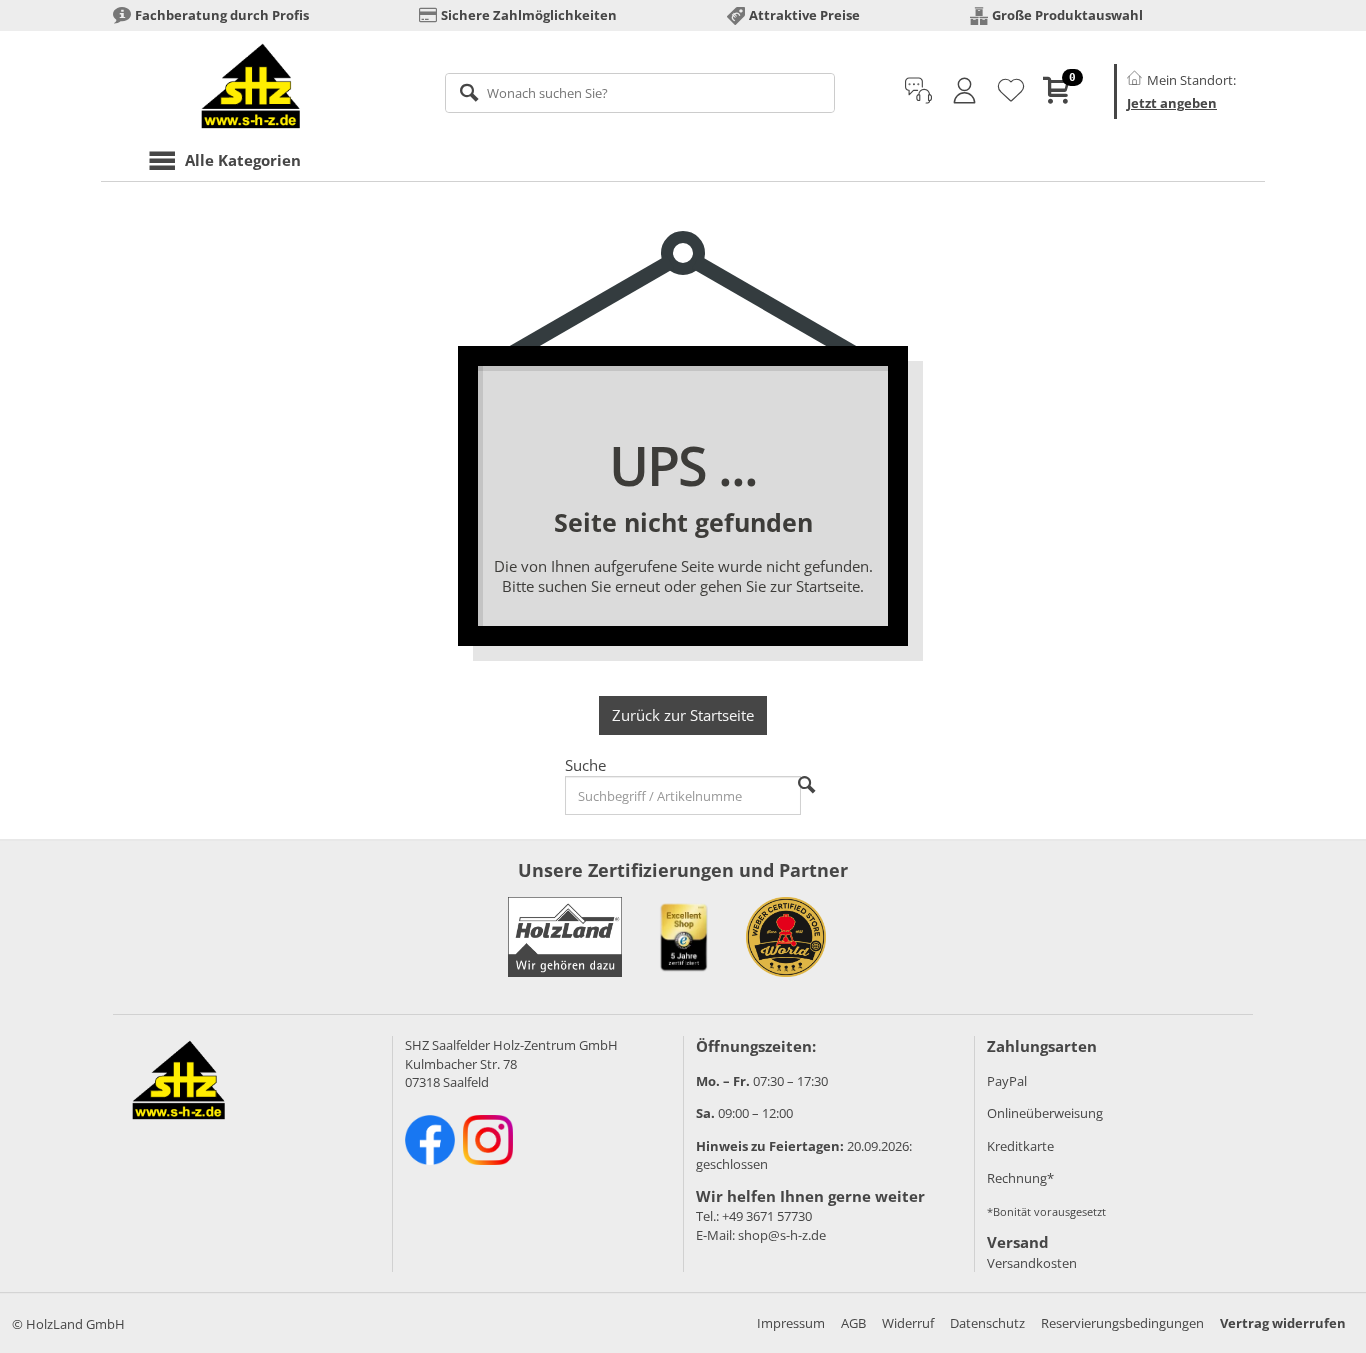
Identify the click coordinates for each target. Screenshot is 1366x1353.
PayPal (1007, 1081)
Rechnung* (1020, 1178)
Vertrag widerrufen (1283, 1323)
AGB (853, 1323)
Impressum (791, 1323)
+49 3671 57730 (767, 1216)
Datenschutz (987, 1323)
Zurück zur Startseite (683, 715)
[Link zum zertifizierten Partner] (684, 937)
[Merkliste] (1011, 91)
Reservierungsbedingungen (1122, 1323)
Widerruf (908, 1323)
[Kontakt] (918, 91)
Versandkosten (1032, 1263)
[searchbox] (640, 93)
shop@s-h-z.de (782, 1235)
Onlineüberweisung (1045, 1113)
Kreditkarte (1020, 1146)
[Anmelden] (964, 91)
